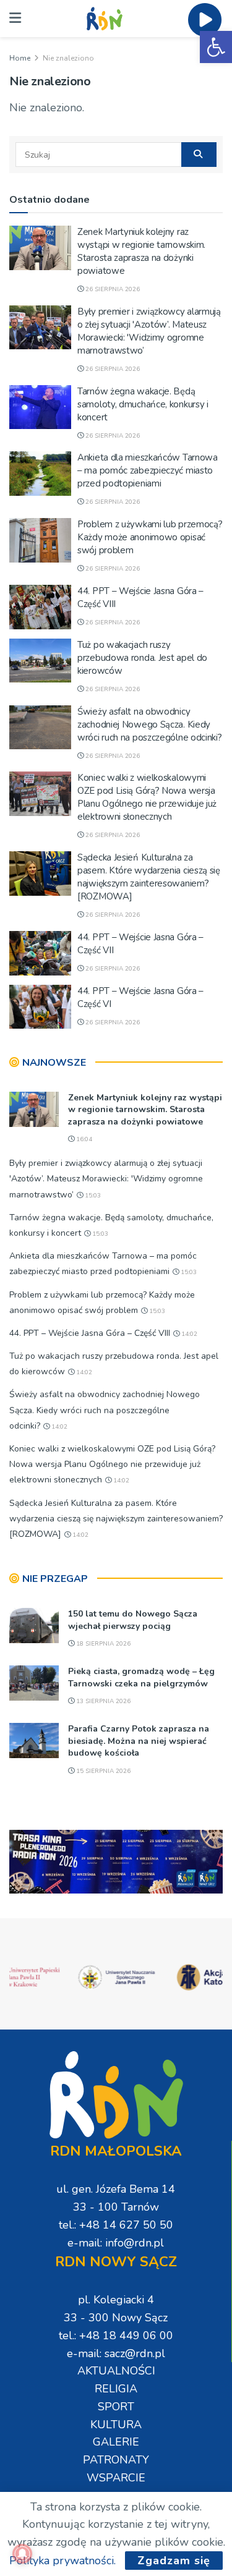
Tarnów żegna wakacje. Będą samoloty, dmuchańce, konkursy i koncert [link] (143, 404)
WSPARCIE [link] (116, 2478)
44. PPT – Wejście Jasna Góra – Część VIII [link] (90, 1333)
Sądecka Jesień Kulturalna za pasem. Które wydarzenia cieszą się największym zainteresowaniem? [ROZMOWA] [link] (149, 877)
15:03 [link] (92, 1196)
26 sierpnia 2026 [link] (112, 289)
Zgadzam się (174, 2561)
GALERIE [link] (116, 2442)
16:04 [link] (83, 1139)
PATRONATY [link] (116, 2460)
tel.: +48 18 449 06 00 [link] (116, 2336)
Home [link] (20, 58)
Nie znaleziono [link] (68, 58)
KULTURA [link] (116, 2425)
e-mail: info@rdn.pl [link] (116, 2243)
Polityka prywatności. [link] (62, 2561)
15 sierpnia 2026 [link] (102, 1771)
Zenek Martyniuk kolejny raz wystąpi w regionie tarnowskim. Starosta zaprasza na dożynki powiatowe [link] (141, 251)
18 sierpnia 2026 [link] (102, 1644)
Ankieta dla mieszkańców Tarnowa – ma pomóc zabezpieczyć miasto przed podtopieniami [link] (148, 470)
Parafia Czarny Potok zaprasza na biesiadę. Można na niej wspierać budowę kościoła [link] (139, 1741)
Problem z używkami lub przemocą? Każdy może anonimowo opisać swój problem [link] (150, 537)
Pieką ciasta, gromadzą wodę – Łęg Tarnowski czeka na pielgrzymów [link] (141, 1677)
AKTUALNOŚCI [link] (116, 2371)
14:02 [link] (188, 1334)
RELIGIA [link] (116, 2389)
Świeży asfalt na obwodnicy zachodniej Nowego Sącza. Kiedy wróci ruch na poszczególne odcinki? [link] (150, 725)
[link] (216, 47)
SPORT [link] (116, 2407)
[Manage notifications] (22, 2554)
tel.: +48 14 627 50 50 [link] (116, 2225)
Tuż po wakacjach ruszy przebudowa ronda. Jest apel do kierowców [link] (142, 658)
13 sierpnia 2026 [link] (102, 1701)
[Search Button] (199, 155)
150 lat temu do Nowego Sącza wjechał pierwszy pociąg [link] (133, 1620)
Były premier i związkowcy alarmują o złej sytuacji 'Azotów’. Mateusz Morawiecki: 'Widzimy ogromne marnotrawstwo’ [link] (149, 331)
